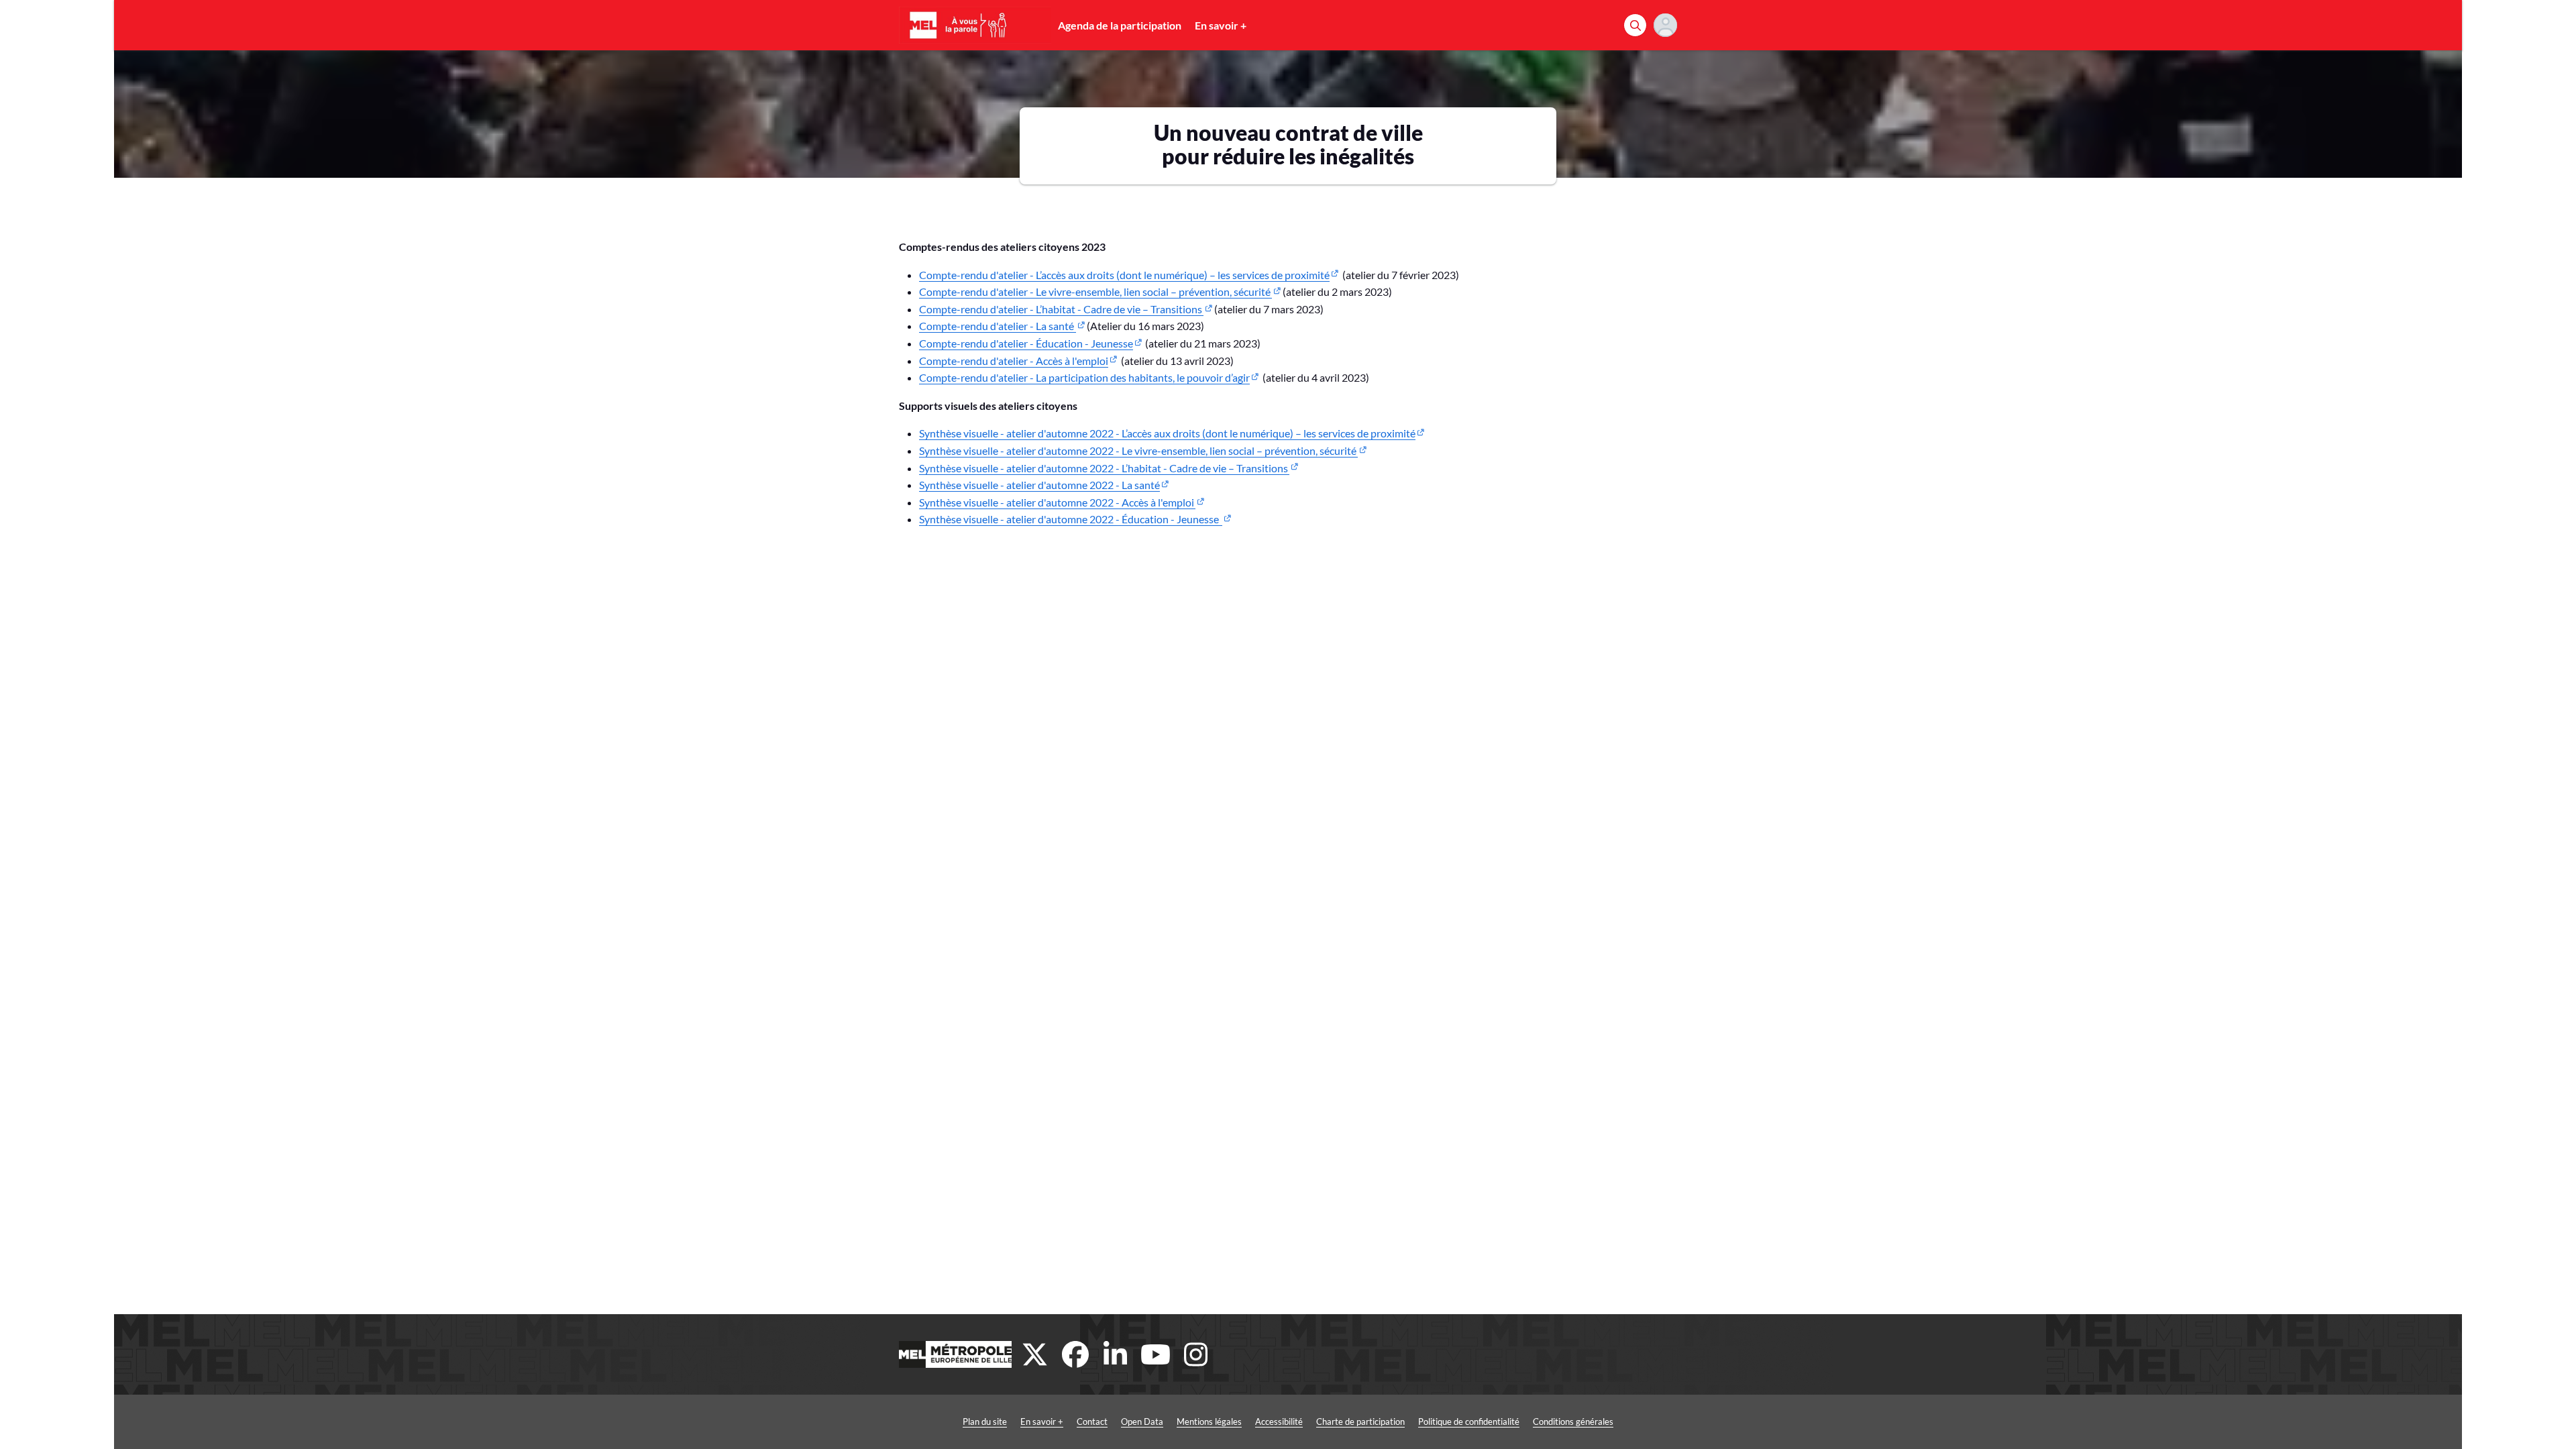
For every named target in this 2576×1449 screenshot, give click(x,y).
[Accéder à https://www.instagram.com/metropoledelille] (1196, 1354)
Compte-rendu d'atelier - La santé (998, 326)
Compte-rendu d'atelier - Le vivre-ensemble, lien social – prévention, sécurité (1095, 291)
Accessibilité (1279, 1421)
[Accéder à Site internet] (955, 1354)
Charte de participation (1360, 1421)
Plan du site (985, 1421)
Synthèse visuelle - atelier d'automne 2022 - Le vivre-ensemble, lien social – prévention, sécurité (1138, 450)
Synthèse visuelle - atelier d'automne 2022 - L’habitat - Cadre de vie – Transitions (1104, 468)
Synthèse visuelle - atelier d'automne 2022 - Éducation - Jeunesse (1071, 519)
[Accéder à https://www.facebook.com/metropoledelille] (1075, 1354)
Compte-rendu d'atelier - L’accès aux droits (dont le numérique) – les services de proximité (1124, 275)
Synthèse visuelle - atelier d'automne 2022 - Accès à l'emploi (1057, 502)
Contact (1092, 1421)
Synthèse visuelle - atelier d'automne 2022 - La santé (1039, 485)
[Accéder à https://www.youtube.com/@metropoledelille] (1156, 1354)
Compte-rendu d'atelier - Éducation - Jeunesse (1026, 343)
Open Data (1142, 1421)
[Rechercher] (1635, 25)
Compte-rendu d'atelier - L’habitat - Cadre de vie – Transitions (1061, 309)
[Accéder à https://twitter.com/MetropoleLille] (1035, 1354)
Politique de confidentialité (1469, 1421)
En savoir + (1221, 25)
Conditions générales (1573, 1421)
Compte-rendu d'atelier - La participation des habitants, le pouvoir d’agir (1084, 377)
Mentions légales (1209, 1421)
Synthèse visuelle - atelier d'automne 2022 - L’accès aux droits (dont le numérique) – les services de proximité (1167, 433)
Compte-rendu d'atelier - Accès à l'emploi (1014, 361)
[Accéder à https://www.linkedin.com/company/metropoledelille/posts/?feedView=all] (1116, 1354)
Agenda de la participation (1120, 25)
